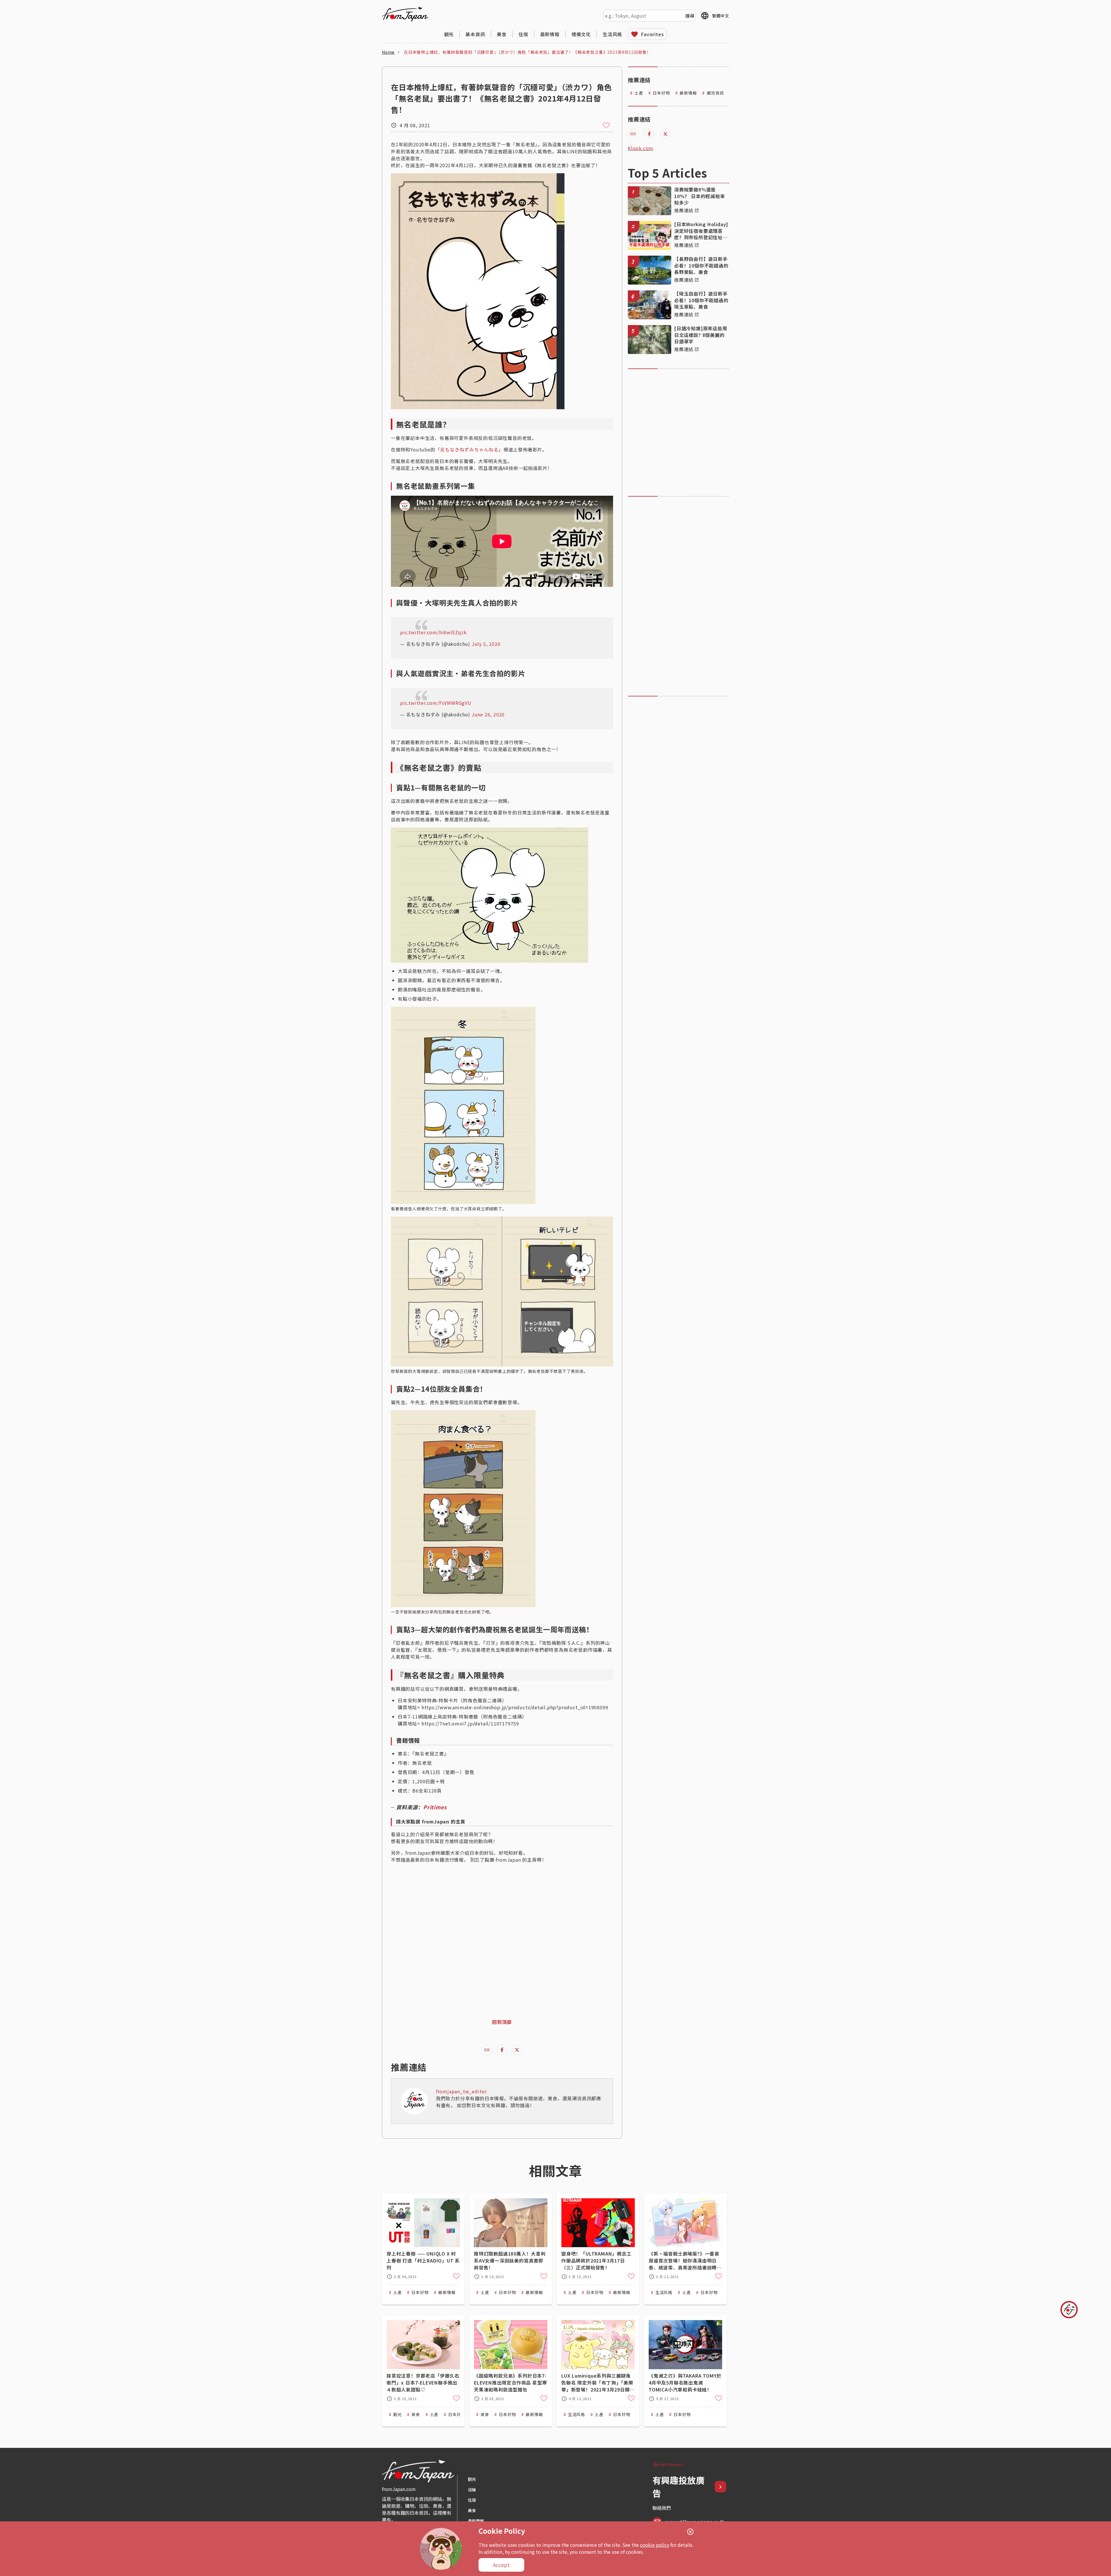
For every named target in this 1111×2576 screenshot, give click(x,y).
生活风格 (612, 34)
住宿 (523, 34)
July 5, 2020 (486, 644)
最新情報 (550, 34)
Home (388, 52)
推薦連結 (684, 210)
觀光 (449, 34)
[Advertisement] (675, 432)
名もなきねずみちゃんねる (469, 449)
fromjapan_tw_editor (461, 2091)
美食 (502, 34)
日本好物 (661, 93)
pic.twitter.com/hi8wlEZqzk (433, 632)
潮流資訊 (715, 93)
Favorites (652, 34)
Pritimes (435, 1807)
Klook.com (641, 148)
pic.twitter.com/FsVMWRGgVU (436, 703)
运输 (472, 2490)
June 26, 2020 (488, 714)
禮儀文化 (581, 34)
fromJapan (405, 14)
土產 (639, 93)
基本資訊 (475, 34)
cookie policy (655, 2545)
